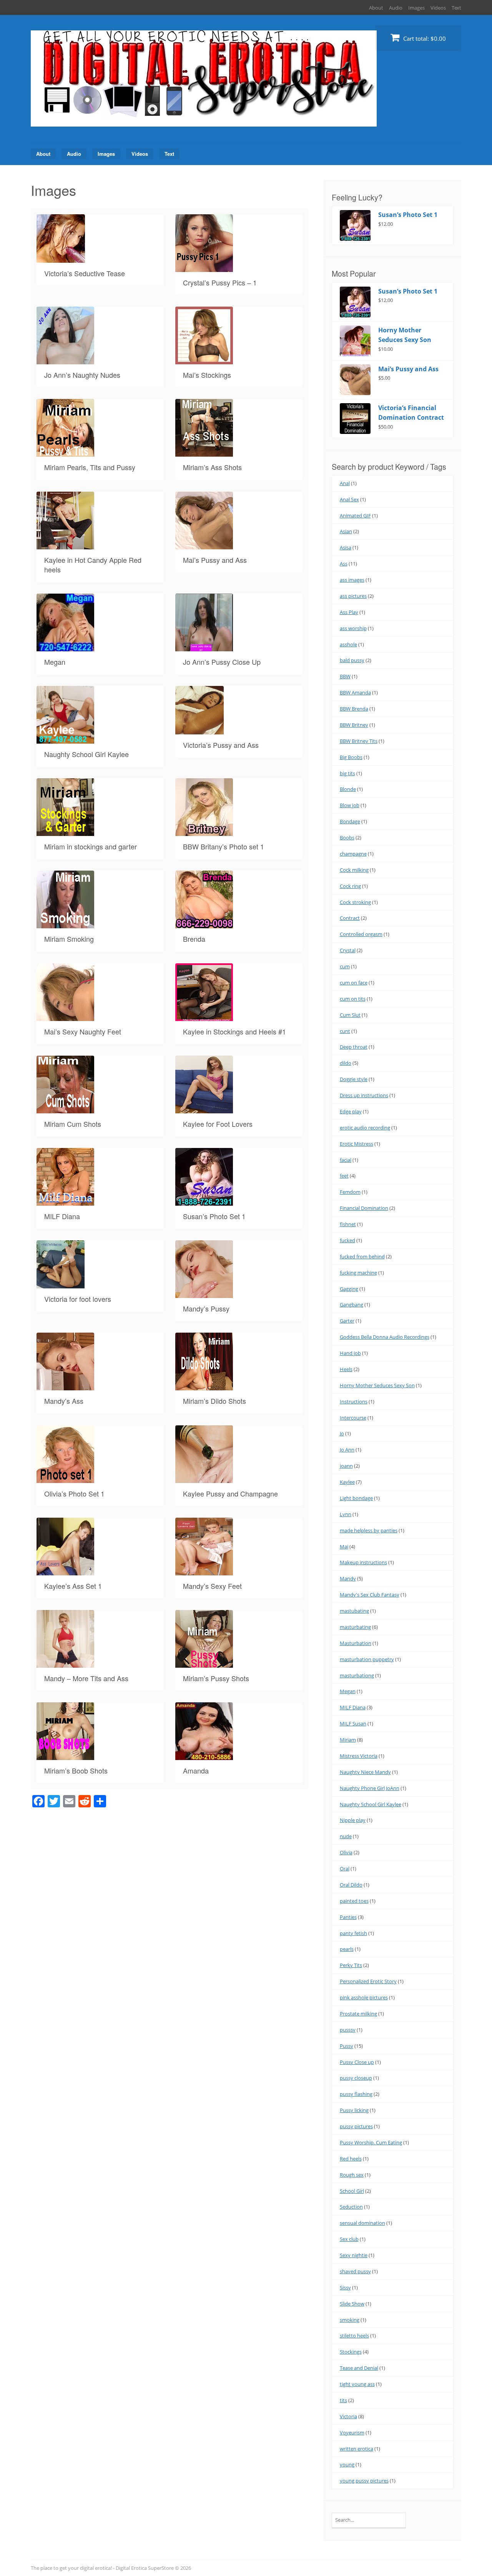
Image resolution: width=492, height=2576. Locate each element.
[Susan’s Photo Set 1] (204, 1201)
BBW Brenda (354, 709)
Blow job (350, 805)
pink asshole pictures (364, 1997)
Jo (342, 1433)
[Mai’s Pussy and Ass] (204, 545)
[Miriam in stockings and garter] (65, 831)
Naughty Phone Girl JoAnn (370, 1788)
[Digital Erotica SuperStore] (204, 118)
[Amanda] (204, 1755)
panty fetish (353, 1933)
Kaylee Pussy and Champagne (230, 1493)
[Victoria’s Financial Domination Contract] (359, 419)
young (347, 2464)
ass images (352, 580)
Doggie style (354, 1079)
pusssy (348, 2030)
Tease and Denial (359, 2368)
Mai (344, 1547)
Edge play (351, 1111)
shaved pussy (355, 2271)
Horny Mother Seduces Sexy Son (405, 335)
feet (344, 1176)
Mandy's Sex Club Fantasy (370, 1595)
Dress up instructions (364, 1095)
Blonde (348, 789)
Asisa (346, 547)
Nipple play (353, 1820)
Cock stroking (355, 902)
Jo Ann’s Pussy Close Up (222, 662)
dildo (346, 1063)
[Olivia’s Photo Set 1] (65, 1478)
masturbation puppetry (367, 1659)
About (376, 8)
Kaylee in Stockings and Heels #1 (234, 1031)
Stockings (351, 2352)
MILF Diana (62, 1216)
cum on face (354, 983)
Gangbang (352, 1305)
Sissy (345, 2287)
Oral (345, 1869)
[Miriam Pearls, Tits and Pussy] (65, 452)
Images (416, 8)
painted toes (354, 1901)
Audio (396, 8)
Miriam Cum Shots (73, 1124)
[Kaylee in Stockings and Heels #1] (204, 1016)
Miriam (348, 1740)
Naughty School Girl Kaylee (86, 754)
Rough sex (352, 2175)
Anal (345, 483)
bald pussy (352, 660)
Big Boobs (351, 757)
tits (343, 2400)
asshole (348, 644)
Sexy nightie (354, 2255)
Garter (347, 1321)
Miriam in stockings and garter (91, 846)
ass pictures (353, 596)
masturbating (355, 1627)
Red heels (351, 2159)
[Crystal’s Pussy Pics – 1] (204, 267)
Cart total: (424, 38)
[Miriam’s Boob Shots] (65, 1755)
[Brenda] (204, 924)
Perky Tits (351, 1965)
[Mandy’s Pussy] (204, 1293)
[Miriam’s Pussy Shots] (204, 1663)
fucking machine (358, 1273)
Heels (346, 1369)
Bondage (350, 821)
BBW (345, 676)
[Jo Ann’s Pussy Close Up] (204, 647)
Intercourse (353, 1418)
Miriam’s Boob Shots (76, 1770)
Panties (348, 1917)
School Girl (352, 2191)
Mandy (348, 1578)
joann (346, 1466)
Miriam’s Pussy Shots (216, 1678)
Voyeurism (352, 2433)
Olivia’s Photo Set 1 (74, 1493)
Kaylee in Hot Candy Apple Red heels (93, 565)
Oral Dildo (351, 1885)
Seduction (351, 2207)
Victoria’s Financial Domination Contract (411, 413)
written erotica (357, 2449)
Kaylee (347, 1482)
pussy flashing (356, 2094)
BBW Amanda (355, 692)
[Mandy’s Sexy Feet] (204, 1571)
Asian (346, 531)
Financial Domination (364, 1208)
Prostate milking (358, 2014)
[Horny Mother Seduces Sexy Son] (359, 341)
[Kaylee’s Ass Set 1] (65, 1571)
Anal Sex (349, 499)
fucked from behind (362, 1256)
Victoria (348, 2416)
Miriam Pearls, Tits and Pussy (90, 467)
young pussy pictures (364, 2481)
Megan (55, 662)
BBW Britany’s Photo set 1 (224, 846)
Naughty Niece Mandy (365, 1772)
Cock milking (354, 870)
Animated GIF (355, 516)
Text (456, 8)
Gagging (349, 1289)
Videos (438, 8)
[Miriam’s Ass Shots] (204, 452)
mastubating (354, 1611)
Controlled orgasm (361, 934)
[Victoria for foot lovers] (61, 1284)
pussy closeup (356, 2078)
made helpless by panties (369, 1530)
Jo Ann (347, 1450)
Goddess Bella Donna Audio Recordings (385, 1337)
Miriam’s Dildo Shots (214, 1401)
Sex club (349, 2239)
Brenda (194, 939)
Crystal (348, 950)
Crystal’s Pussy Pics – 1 (220, 282)
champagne (353, 854)
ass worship (353, 628)
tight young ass (357, 2384)
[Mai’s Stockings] (204, 360)
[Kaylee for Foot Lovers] (204, 1109)
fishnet (348, 1224)
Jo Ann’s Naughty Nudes (82, 375)
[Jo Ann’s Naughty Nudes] (65, 360)
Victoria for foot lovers (78, 1299)
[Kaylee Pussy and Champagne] (204, 1478)
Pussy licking (354, 2110)
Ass (344, 564)
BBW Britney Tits (359, 741)
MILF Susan (353, 1723)
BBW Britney (354, 725)
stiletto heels (354, 2336)
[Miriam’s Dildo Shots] (204, 1386)
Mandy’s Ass (64, 1401)
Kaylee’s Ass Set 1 (73, 1586)
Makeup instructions (363, 1562)
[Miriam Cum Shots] (65, 1109)
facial (346, 1160)
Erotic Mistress (357, 1144)
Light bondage (356, 1498)
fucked (347, 1240)
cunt (345, 1031)
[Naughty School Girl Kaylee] (65, 739)
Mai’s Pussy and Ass (215, 560)
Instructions (354, 1401)
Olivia (346, 1852)
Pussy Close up (357, 2062)
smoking (350, 2320)
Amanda (196, 1770)
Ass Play (349, 612)
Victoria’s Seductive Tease (85, 273)
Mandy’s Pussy (206, 1308)
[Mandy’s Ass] (65, 1386)
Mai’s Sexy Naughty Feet (83, 1031)
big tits (347, 773)
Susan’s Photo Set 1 (214, 1216)
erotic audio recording (365, 1128)
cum (345, 966)
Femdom (350, 1192)
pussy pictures (356, 2126)
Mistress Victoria (359, 1756)
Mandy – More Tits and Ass (86, 1678)
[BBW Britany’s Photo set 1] (204, 831)
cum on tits (353, 999)
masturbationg (357, 1675)
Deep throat (354, 1047)
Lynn (346, 1514)
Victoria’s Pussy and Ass (221, 745)
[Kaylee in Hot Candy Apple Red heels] (65, 545)
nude (346, 1836)
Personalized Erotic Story (368, 1981)
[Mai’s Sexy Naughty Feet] (65, 1016)
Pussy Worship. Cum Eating (371, 2142)
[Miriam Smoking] (65, 924)
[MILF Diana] (65, 1201)
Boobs (347, 838)
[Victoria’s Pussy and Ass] (199, 730)
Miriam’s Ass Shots (212, 467)
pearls (347, 1949)
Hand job (350, 1353)
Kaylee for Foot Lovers (218, 1124)
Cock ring (350, 886)
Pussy (347, 2046)
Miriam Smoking (69, 939)
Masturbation (356, 1643)
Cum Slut (350, 1015)
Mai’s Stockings (207, 375)
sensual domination (362, 2223)
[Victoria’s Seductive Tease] (61, 258)
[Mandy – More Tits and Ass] (65, 1663)
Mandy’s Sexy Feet (212, 1586)
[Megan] (65, 647)
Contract (350, 918)
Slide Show (352, 2304)
